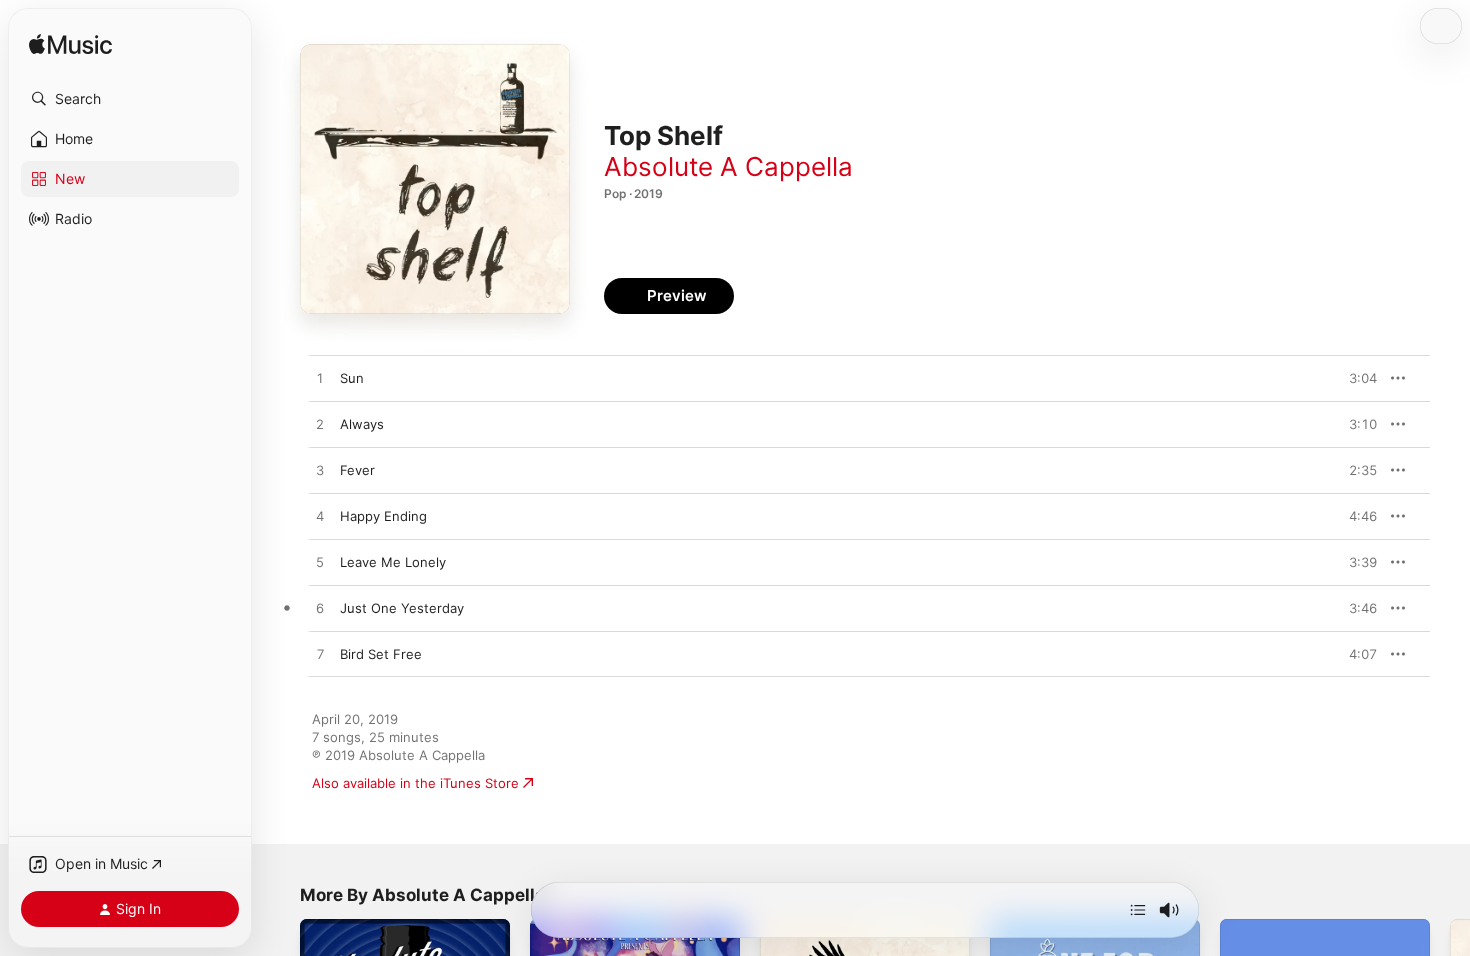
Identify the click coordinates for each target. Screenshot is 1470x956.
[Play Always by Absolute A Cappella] (320, 425)
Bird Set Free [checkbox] (381, 654)
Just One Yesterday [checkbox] (402, 608)
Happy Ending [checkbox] (383, 516)
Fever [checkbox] (357, 470)
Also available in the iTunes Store (415, 783)
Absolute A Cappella (728, 166)
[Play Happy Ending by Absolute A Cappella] (320, 517)
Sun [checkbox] (352, 378)
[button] (130, 99)
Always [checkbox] (362, 424)
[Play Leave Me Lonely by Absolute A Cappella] (320, 563)
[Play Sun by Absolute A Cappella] (320, 379)
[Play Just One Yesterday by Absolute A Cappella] (320, 609)
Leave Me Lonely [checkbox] (393, 562)
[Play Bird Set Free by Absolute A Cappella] (320, 655)
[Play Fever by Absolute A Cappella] (320, 471)
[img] (70, 45)
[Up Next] (1138, 910)
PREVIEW (1355, 378)
